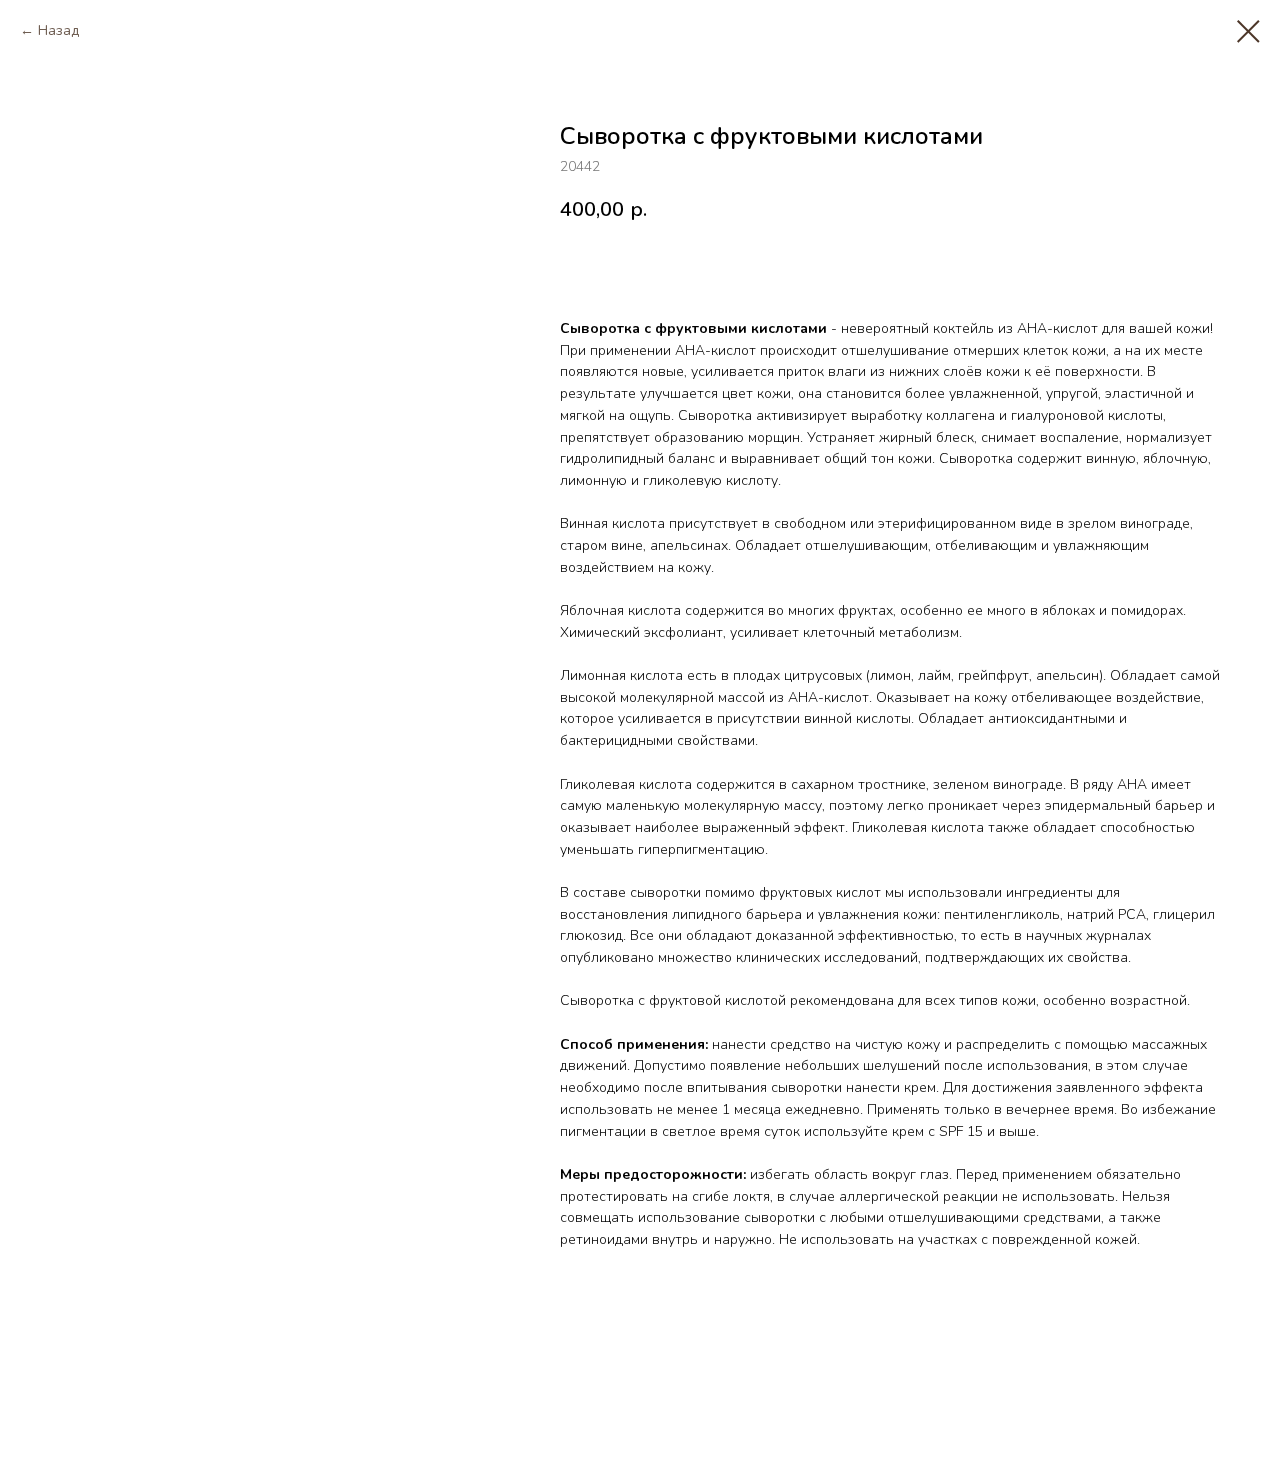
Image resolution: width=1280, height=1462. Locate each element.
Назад (58, 30)
